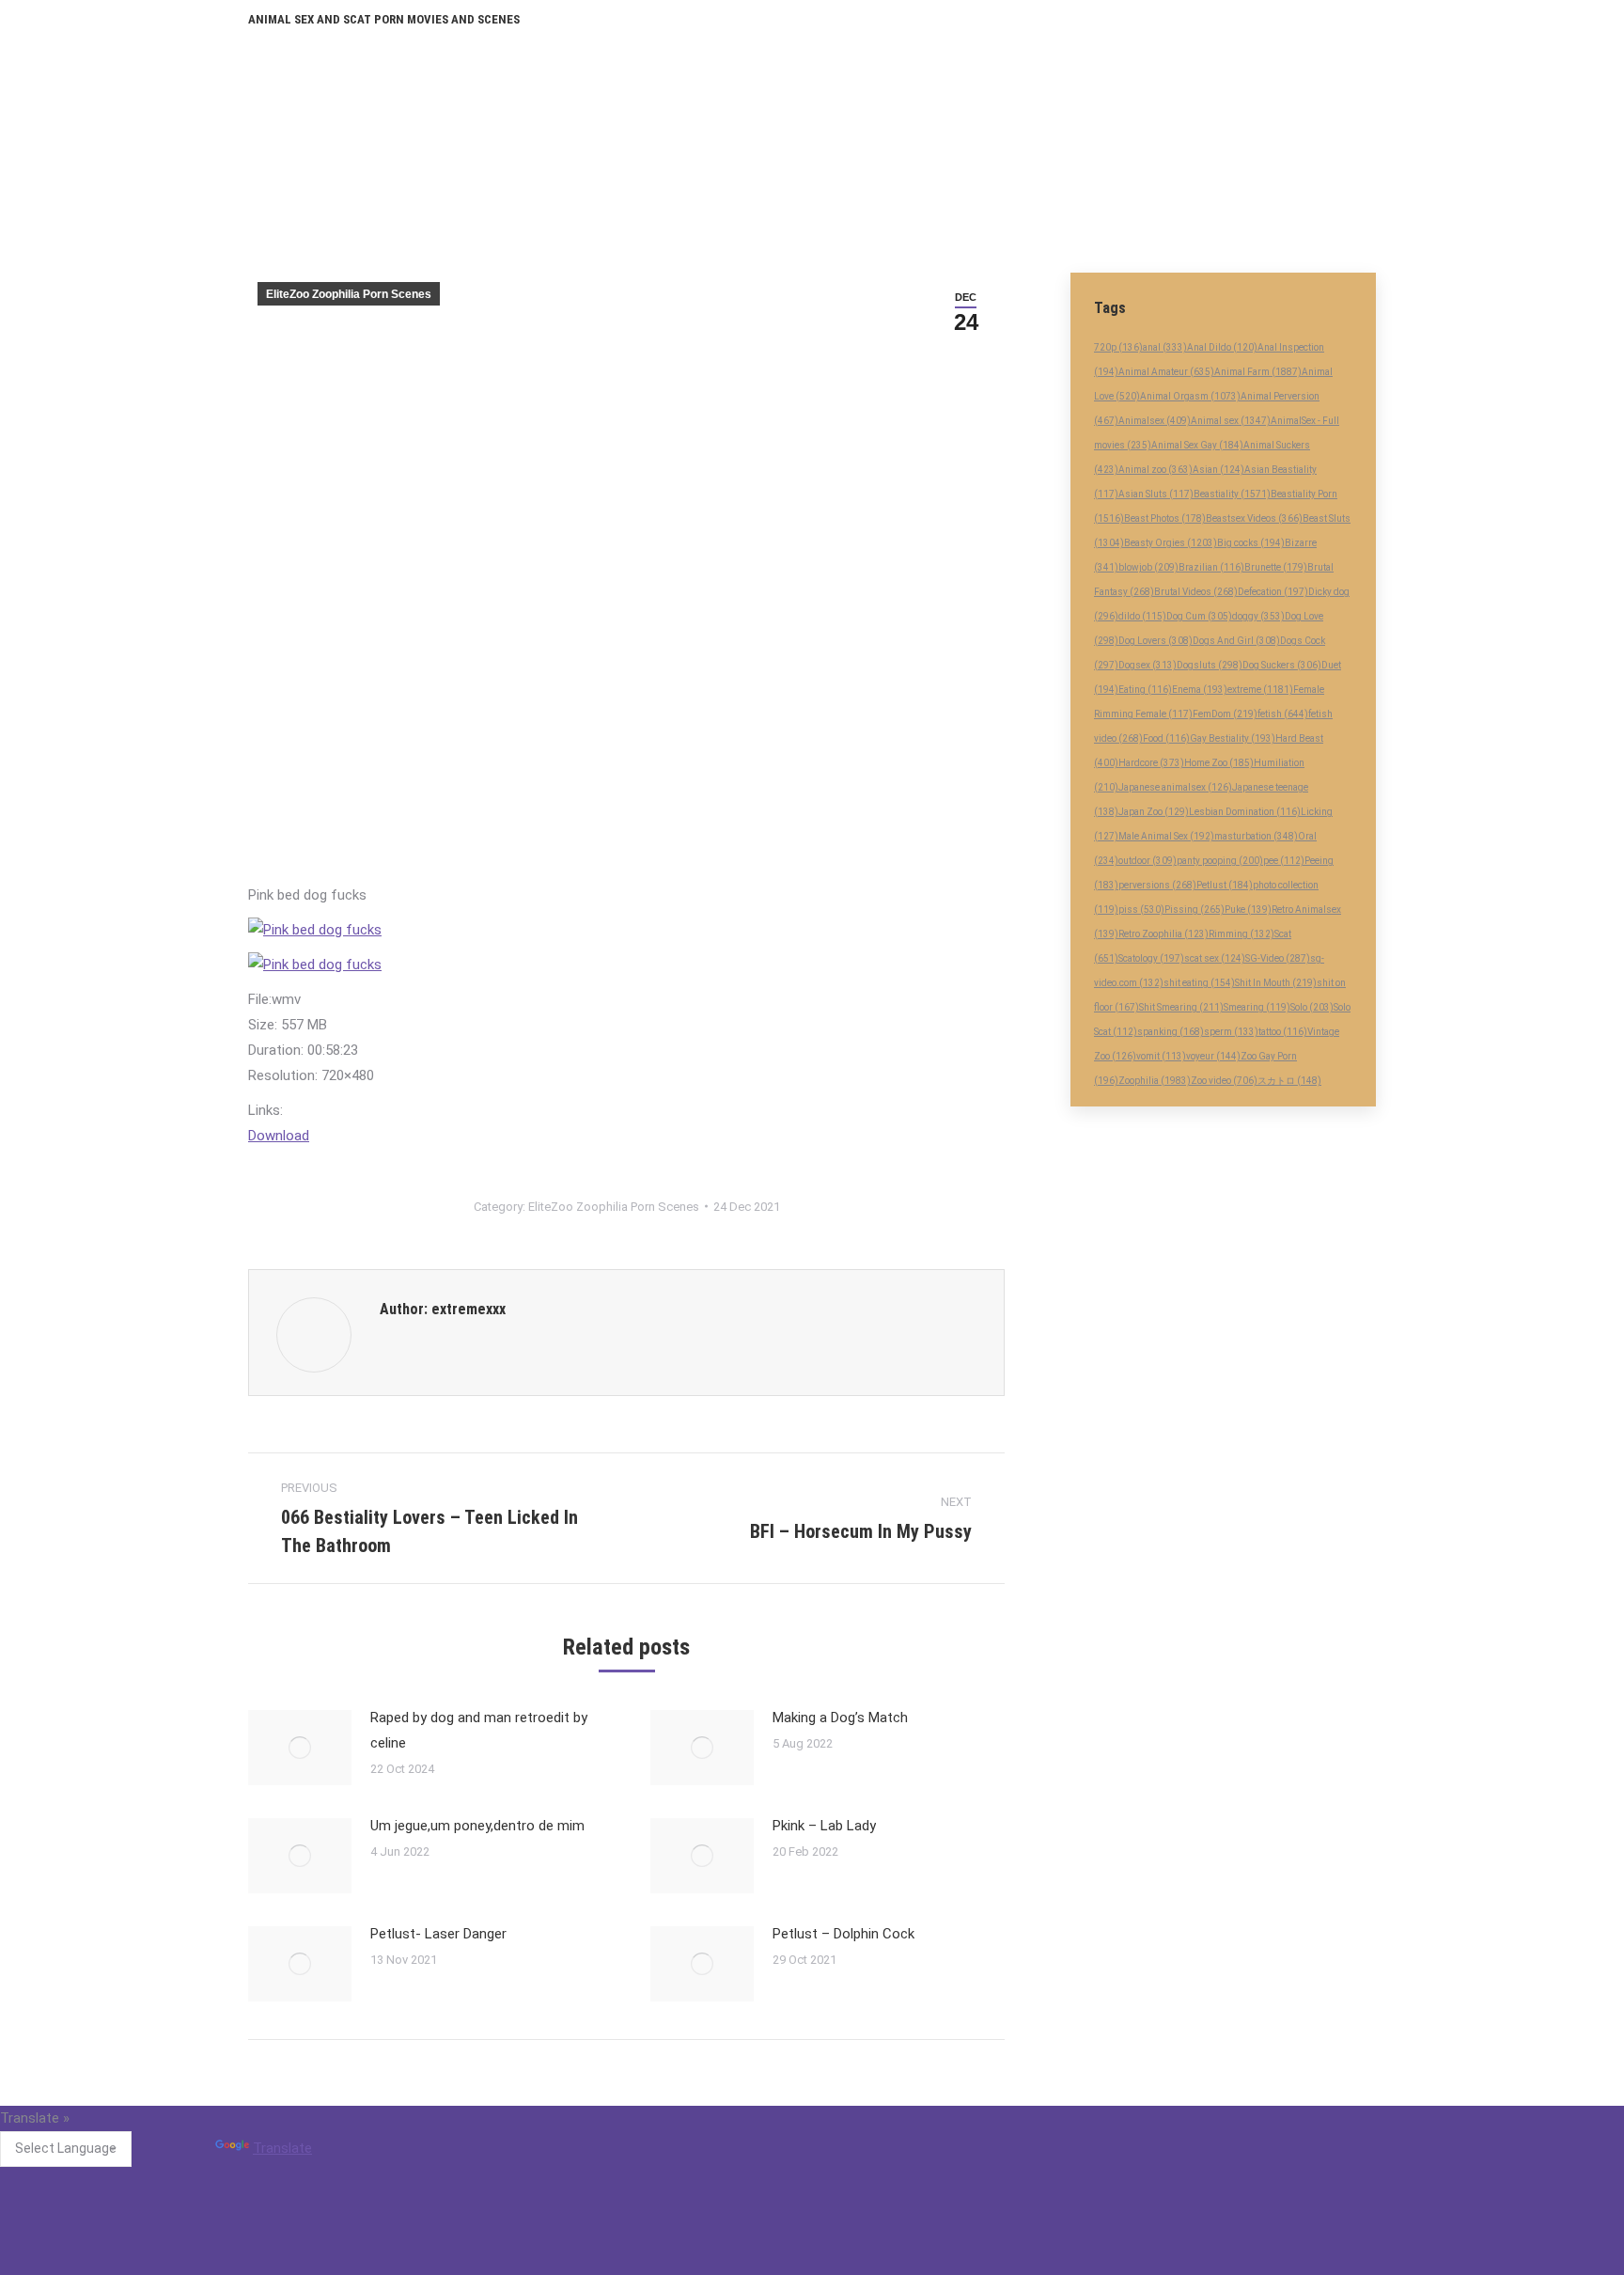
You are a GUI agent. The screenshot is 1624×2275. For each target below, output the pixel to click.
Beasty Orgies (1171, 543)
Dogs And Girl (1236, 641)
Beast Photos (1165, 518)
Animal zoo (1156, 470)
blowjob (1148, 567)
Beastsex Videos (1254, 518)
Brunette (1276, 567)
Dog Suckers (1282, 665)
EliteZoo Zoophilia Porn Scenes (349, 294)
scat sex (1215, 958)
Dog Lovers (1156, 641)
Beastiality (1232, 494)
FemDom (1225, 714)
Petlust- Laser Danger (438, 1934)
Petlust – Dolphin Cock (843, 1934)
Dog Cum (1199, 616)
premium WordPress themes (726, 2264)
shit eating (1199, 983)
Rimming (1241, 934)
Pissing (1195, 910)
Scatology (1151, 958)
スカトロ (1289, 1081)
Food (1166, 738)
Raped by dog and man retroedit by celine (479, 1730)
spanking (1171, 1032)
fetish (1283, 714)
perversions (1157, 885)
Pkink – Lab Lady (824, 1826)
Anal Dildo (1222, 347)
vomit (1161, 1056)
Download (279, 1136)
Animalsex (1155, 421)
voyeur (1213, 1056)
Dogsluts (1210, 665)
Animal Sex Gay (1197, 445)
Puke (1248, 910)
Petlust (1225, 885)
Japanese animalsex (1175, 787)
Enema (1200, 690)
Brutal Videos (1196, 592)
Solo (1312, 1007)
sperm (1231, 1032)
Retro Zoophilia (1163, 934)
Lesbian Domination (1245, 812)
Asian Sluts (1156, 494)
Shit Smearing (1181, 1007)
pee (1284, 861)
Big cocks (1251, 543)
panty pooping (1220, 861)
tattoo (1283, 1032)
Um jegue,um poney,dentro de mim (477, 1826)
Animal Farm (1258, 372)
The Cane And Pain (697, 2161)
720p (1118, 347)
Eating (1145, 690)
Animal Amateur (1166, 372)
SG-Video (1278, 958)
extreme (1260, 690)
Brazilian (1211, 567)
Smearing (1257, 1007)
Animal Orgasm (1190, 396)
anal (1165, 347)
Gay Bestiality (1233, 738)
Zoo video (1224, 1081)
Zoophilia (1155, 1081)
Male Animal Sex (1166, 836)
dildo (1142, 616)
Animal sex (1231, 421)
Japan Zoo (1154, 812)
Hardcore (1151, 763)
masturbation (1256, 836)
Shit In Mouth (1276, 983)
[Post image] (300, 1748)
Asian (1218, 470)
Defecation (1273, 592)
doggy (1258, 616)
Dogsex (1148, 665)
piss (1141, 910)
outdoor (1148, 861)
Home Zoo (1219, 763)
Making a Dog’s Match (840, 1718)
